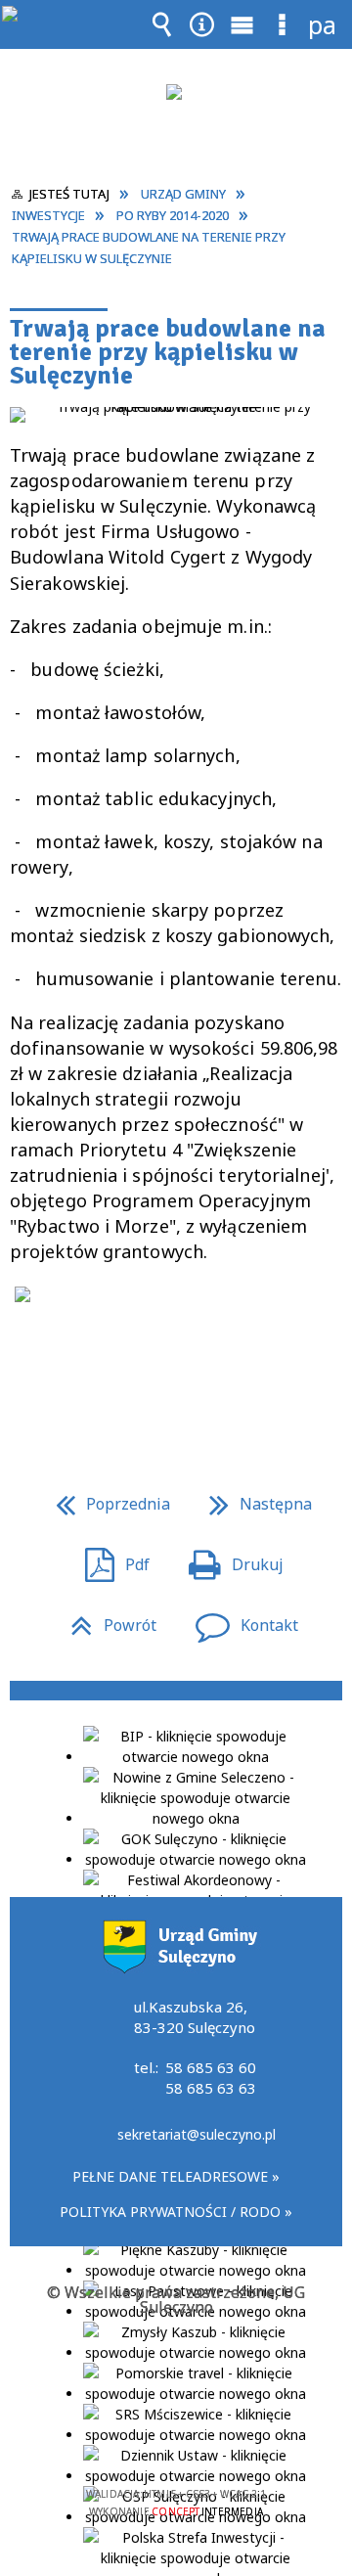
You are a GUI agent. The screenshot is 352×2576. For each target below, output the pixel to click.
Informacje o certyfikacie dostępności (176, 2368)
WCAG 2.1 (236, 2437)
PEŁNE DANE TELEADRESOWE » (176, 2176)
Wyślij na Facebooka (139, 1380)
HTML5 (145, 2438)
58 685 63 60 (211, 2067)
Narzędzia (202, 38)
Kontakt (239, 1621)
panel (323, 24)
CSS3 (174, 2438)
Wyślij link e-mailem (209, 1380)
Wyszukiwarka (162, 38)
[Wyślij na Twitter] (174, 1380)
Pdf (110, 1560)
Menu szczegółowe (283, 38)
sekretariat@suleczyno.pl (197, 2136)
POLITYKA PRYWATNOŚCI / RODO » (176, 2212)
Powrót (106, 1621)
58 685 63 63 (211, 2088)
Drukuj (228, 1560)
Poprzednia (105, 1499)
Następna (253, 1499)
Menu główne (242, 38)
